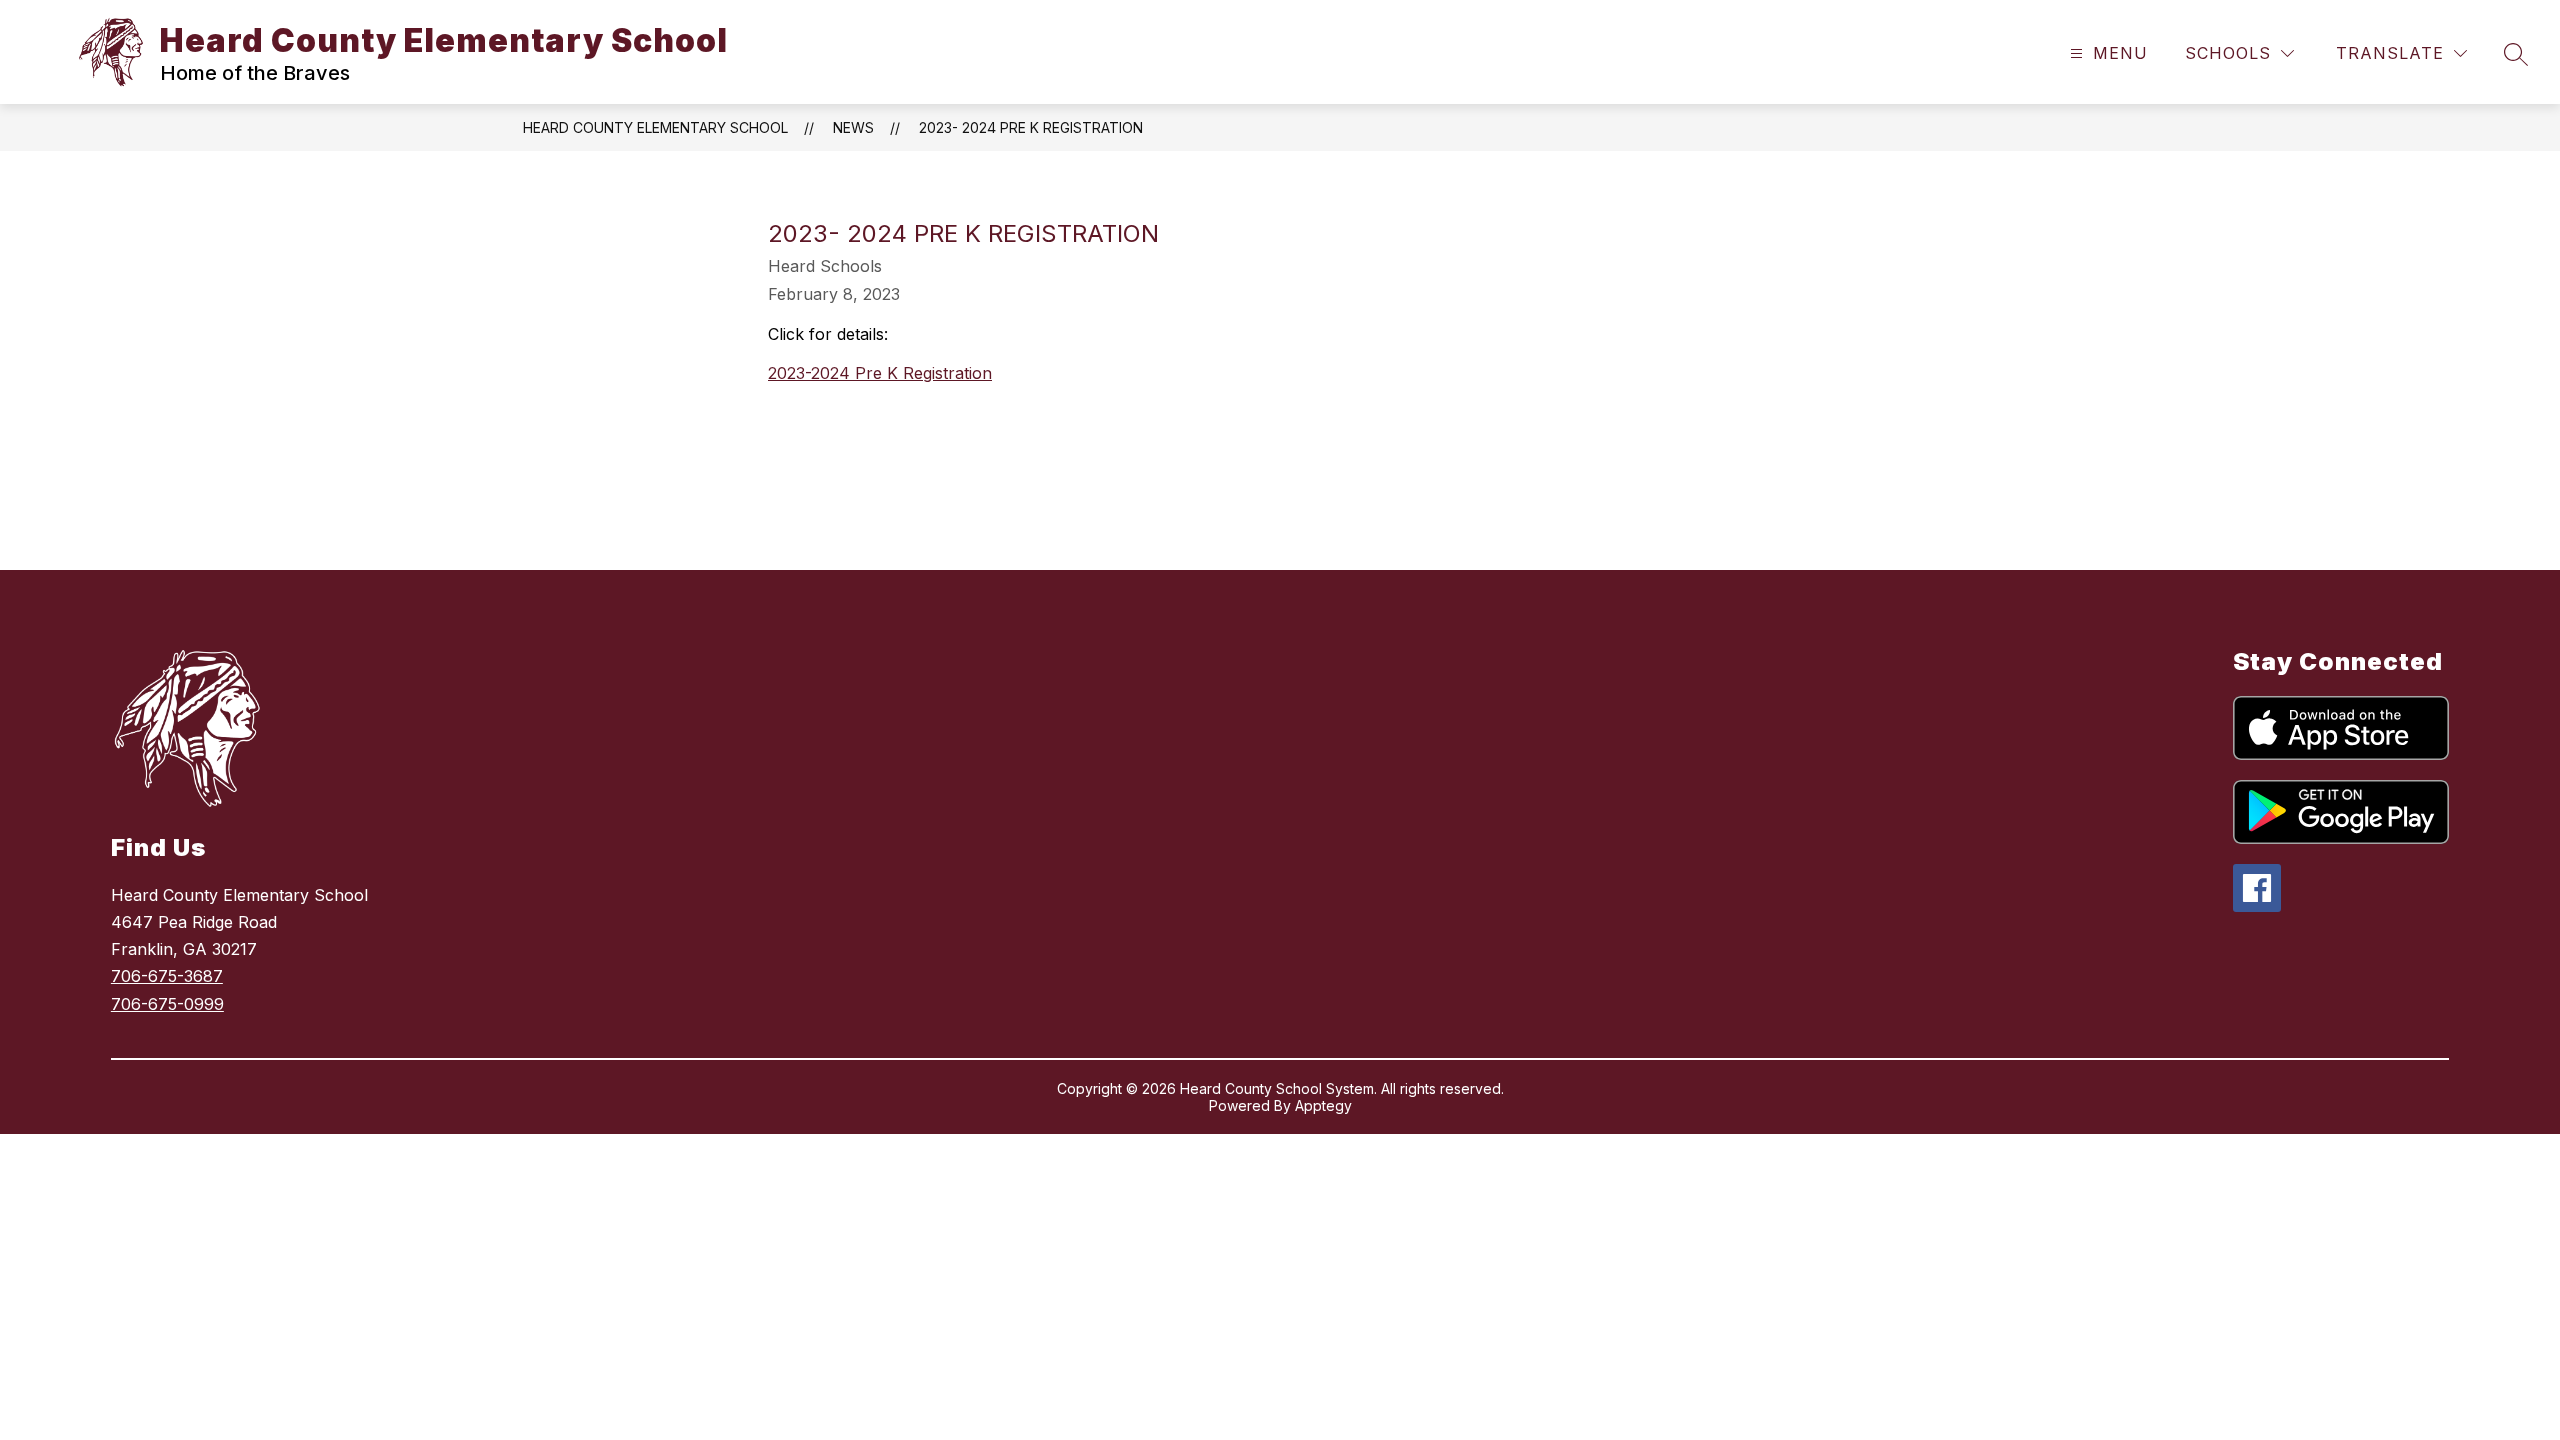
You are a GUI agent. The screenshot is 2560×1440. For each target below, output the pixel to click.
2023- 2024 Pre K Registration (1031, 127)
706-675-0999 (167, 1004)
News (853, 127)
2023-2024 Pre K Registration (880, 373)
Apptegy (1323, 1105)
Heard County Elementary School (655, 127)
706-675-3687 (167, 976)
